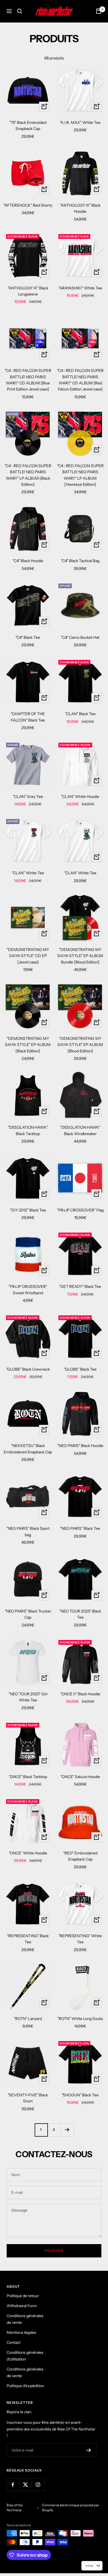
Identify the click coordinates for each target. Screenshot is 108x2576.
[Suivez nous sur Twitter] (25, 2485)
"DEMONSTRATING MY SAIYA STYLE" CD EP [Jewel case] (28, 956)
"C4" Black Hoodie (28, 561)
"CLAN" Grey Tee (28, 797)
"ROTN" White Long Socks (80, 2019)
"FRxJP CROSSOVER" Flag (80, 1210)
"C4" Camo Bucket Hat (80, 637)
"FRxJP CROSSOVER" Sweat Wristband (28, 1290)
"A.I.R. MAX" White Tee (80, 122)
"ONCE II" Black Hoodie (80, 1694)
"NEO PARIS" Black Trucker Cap (28, 1614)
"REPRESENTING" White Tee (80, 1939)
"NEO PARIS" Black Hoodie (80, 1446)
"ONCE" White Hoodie (28, 1853)
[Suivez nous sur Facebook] (13, 2485)
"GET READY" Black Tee (80, 1286)
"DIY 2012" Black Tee (28, 1210)
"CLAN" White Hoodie (80, 797)
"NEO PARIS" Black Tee (80, 1528)
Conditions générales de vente (25, 2319)
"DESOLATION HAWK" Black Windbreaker (80, 1130)
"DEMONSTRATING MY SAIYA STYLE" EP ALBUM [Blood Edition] (80, 1045)
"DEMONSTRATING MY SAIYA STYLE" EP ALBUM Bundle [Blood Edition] (80, 956)
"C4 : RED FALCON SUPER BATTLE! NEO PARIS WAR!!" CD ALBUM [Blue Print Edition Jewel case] (28, 380)
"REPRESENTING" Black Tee (28, 1939)
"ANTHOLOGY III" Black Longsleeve (28, 291)
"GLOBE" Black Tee (80, 1369)
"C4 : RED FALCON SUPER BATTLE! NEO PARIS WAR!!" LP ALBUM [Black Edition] (28, 475)
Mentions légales (21, 2332)
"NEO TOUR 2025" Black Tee (80, 1614)
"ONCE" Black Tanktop (28, 1777)
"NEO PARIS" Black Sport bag (28, 1531)
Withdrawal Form (22, 2306)
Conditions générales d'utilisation (25, 2356)
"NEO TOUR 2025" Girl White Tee (28, 1697)
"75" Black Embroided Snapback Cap (28, 126)
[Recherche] (20, 11)
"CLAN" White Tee (28, 873)
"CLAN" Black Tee (80, 714)
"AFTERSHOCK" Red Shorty (28, 205)
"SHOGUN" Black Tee (80, 2095)
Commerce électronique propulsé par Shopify (70, 2508)
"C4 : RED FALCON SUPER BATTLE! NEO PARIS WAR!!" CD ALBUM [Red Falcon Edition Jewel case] (80, 380)
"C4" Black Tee (28, 637)
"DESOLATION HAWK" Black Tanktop (28, 1130)
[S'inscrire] (89, 2450)
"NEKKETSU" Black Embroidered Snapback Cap (28, 1449)
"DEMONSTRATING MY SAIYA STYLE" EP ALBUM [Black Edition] (28, 1045)
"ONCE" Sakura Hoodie (80, 1777)
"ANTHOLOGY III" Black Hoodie (80, 208)
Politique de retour (23, 2296)
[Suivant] (67, 2130)
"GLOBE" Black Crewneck (28, 1369)
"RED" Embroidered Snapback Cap (80, 1856)
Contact (14, 2342)
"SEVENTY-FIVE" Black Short (28, 2098)
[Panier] (99, 11)
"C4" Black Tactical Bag (80, 561)
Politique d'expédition (25, 2386)
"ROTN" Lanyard (28, 2019)
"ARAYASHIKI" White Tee (80, 288)
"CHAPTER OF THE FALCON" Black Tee (28, 717)
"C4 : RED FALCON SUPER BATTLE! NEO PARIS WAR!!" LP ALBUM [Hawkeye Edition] (80, 475)
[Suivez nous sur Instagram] (38, 2485)
